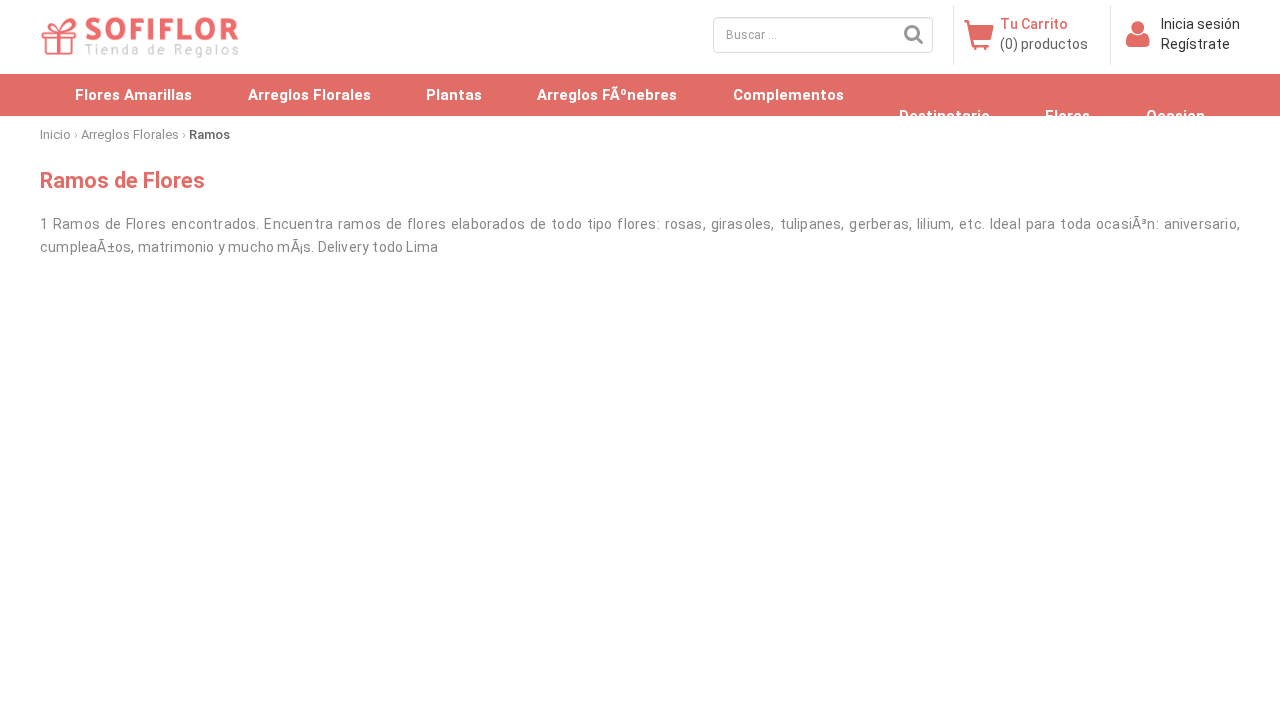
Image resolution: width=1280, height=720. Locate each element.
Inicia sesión (1200, 24)
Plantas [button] (454, 95)
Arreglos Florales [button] (309, 95)
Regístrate (1195, 44)
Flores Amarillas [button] (133, 95)
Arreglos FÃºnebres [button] (607, 95)
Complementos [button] (788, 95)
